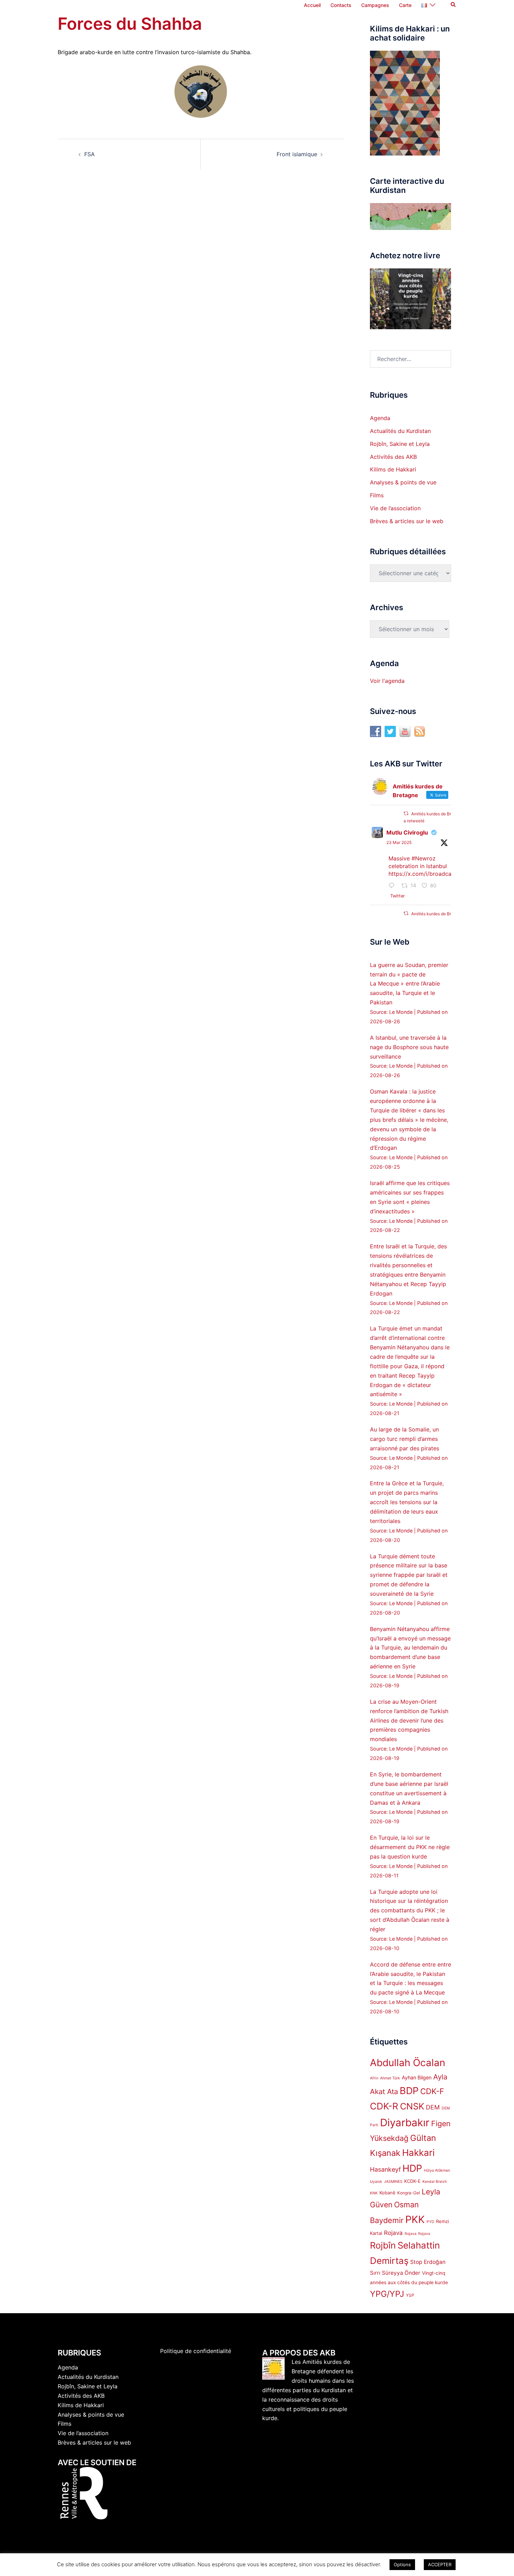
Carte (405, 5)
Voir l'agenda (387, 681)
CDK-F (432, 2091)
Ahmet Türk (390, 2078)
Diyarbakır (405, 2123)
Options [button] (402, 2564)
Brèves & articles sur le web (407, 521)
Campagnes (375, 5)
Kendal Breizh (435, 2182)
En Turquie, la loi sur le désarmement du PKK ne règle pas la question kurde (410, 1847)
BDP (409, 2091)
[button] (454, 5)
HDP (412, 2168)
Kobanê (387, 2193)
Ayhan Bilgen (417, 2077)
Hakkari (418, 2153)
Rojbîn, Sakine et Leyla (400, 444)
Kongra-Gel (409, 2193)
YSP (410, 2295)
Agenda (380, 418)
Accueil (312, 5)
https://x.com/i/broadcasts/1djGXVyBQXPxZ (447, 874)
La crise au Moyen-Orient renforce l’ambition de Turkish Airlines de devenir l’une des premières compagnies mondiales (409, 1720)
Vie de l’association (395, 508)
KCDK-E (412, 2181)
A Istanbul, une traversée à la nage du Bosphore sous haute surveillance (409, 1047)
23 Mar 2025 (399, 842)
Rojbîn (383, 2245)
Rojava (393, 2233)
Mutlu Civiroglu (407, 832)
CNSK (412, 2106)
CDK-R (384, 2106)
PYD (430, 2222)
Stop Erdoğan (428, 2262)
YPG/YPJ (387, 2294)
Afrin (374, 2078)
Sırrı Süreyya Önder (395, 2273)
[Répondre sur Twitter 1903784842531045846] (393, 886)
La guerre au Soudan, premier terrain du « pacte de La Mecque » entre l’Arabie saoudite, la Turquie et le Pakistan (409, 984)
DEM (433, 2107)
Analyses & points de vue (403, 482)
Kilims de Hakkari (393, 469)
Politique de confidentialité (196, 2351)
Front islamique (297, 154)
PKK (415, 2219)
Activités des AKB (393, 457)
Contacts (341, 5)
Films (377, 495)
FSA (90, 154)
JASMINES (393, 2182)
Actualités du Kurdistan (400, 431)
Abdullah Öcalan (408, 2063)
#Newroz (424, 858)
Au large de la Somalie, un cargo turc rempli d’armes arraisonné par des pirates (405, 1439)
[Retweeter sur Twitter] (406, 813)
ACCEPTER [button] (440, 2564)
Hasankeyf (385, 2169)
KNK (374, 2193)
